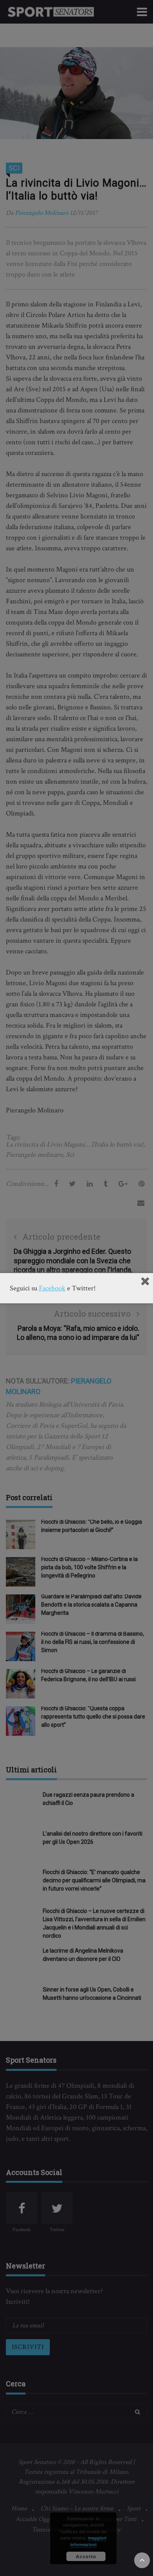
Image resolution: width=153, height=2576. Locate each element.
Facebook (52, 1288)
